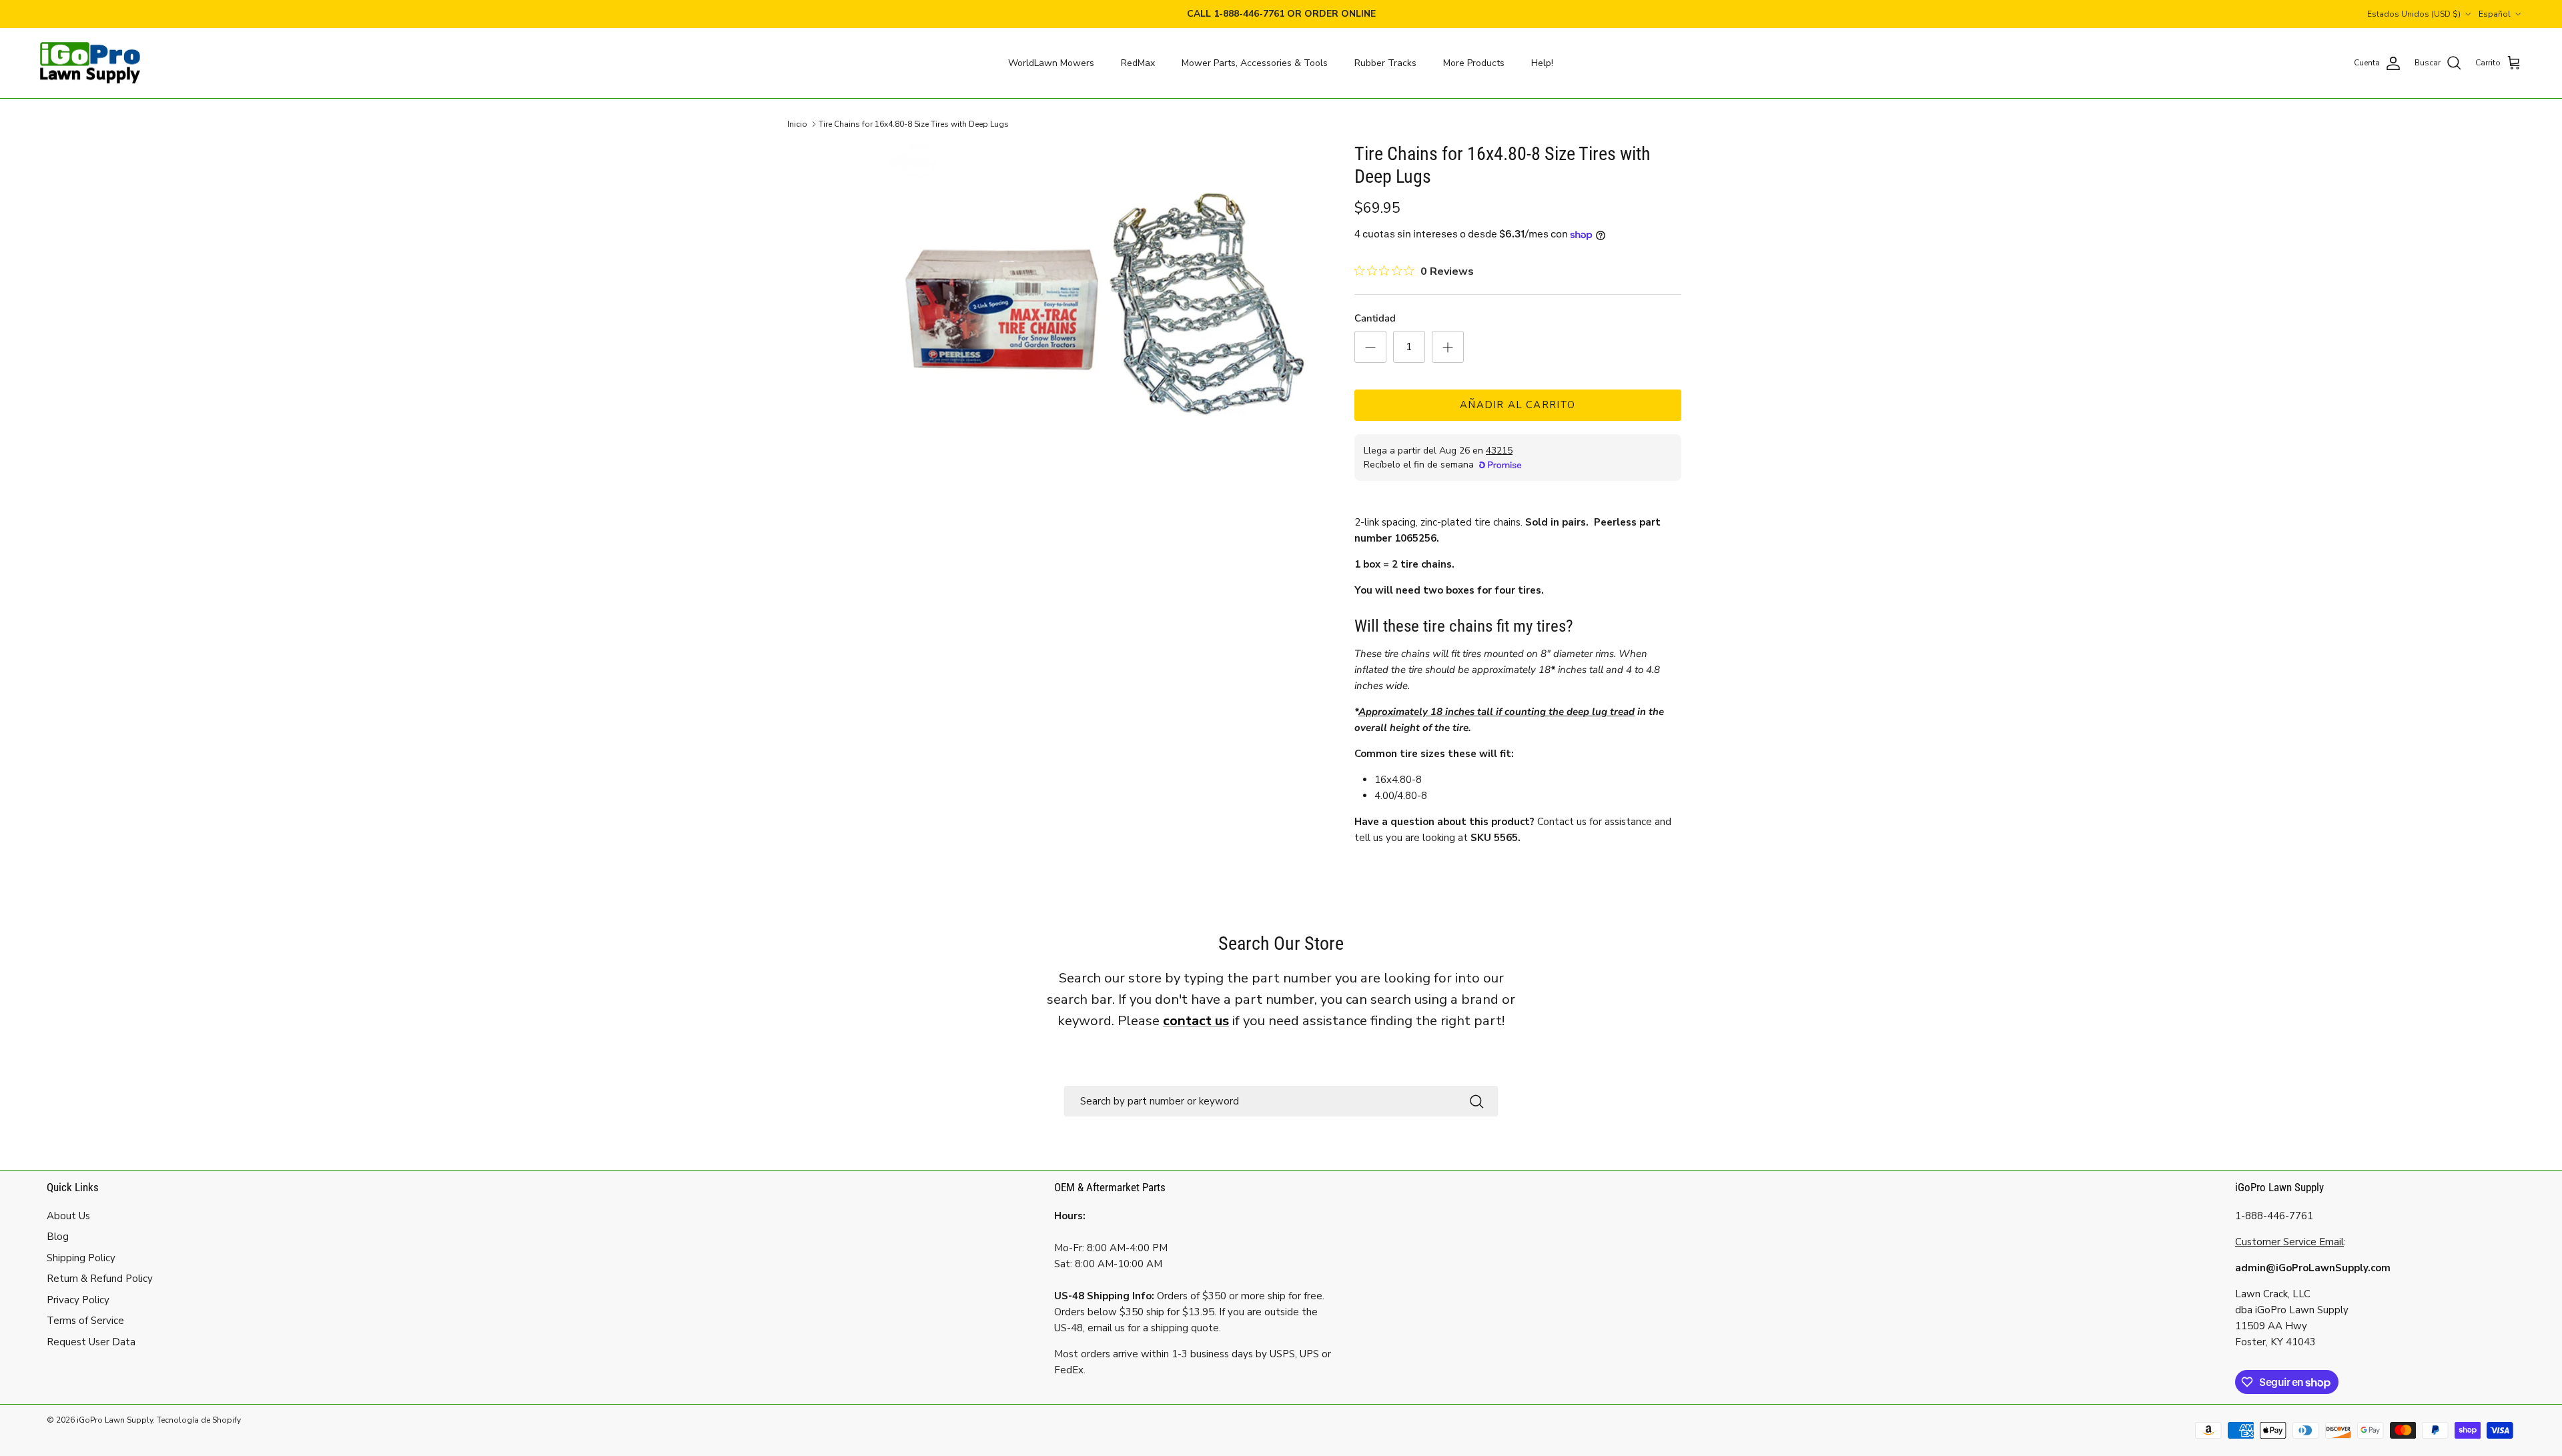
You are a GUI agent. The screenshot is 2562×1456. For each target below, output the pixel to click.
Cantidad (1375, 318)
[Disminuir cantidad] (1370, 347)
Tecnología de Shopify (199, 1420)
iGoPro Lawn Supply (115, 1420)
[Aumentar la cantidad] (1448, 347)
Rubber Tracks (1385, 63)
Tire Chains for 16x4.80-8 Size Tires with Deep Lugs (914, 124)
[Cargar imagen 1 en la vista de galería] (1103, 306)
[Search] (1476, 1101)
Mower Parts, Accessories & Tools (1255, 63)
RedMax (1138, 63)
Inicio (797, 124)
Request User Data (91, 1342)
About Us (68, 1216)
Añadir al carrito (1518, 405)
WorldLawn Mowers (1051, 63)
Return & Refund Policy (100, 1279)
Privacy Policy (78, 1300)
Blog (58, 1237)
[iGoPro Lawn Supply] (90, 63)
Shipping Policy (81, 1258)
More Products (1474, 63)
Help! (1542, 63)
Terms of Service (85, 1321)
